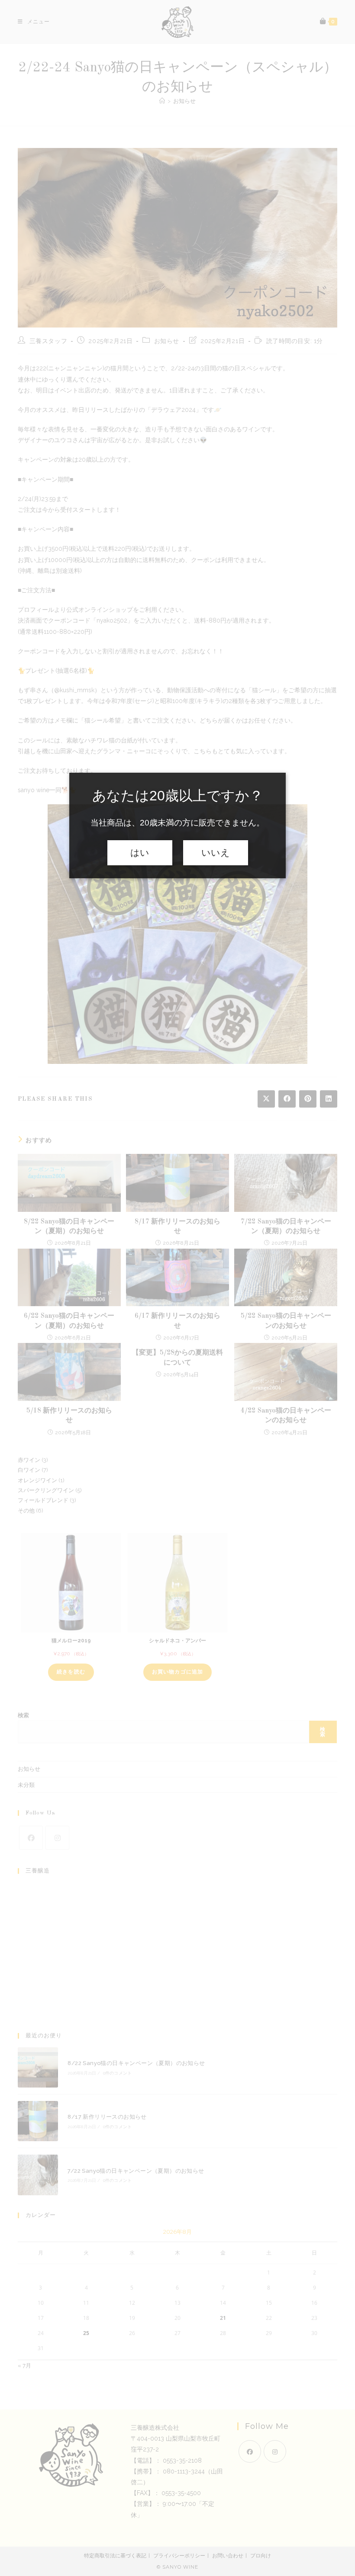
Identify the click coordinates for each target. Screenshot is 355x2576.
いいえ (216, 853)
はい (140, 853)
